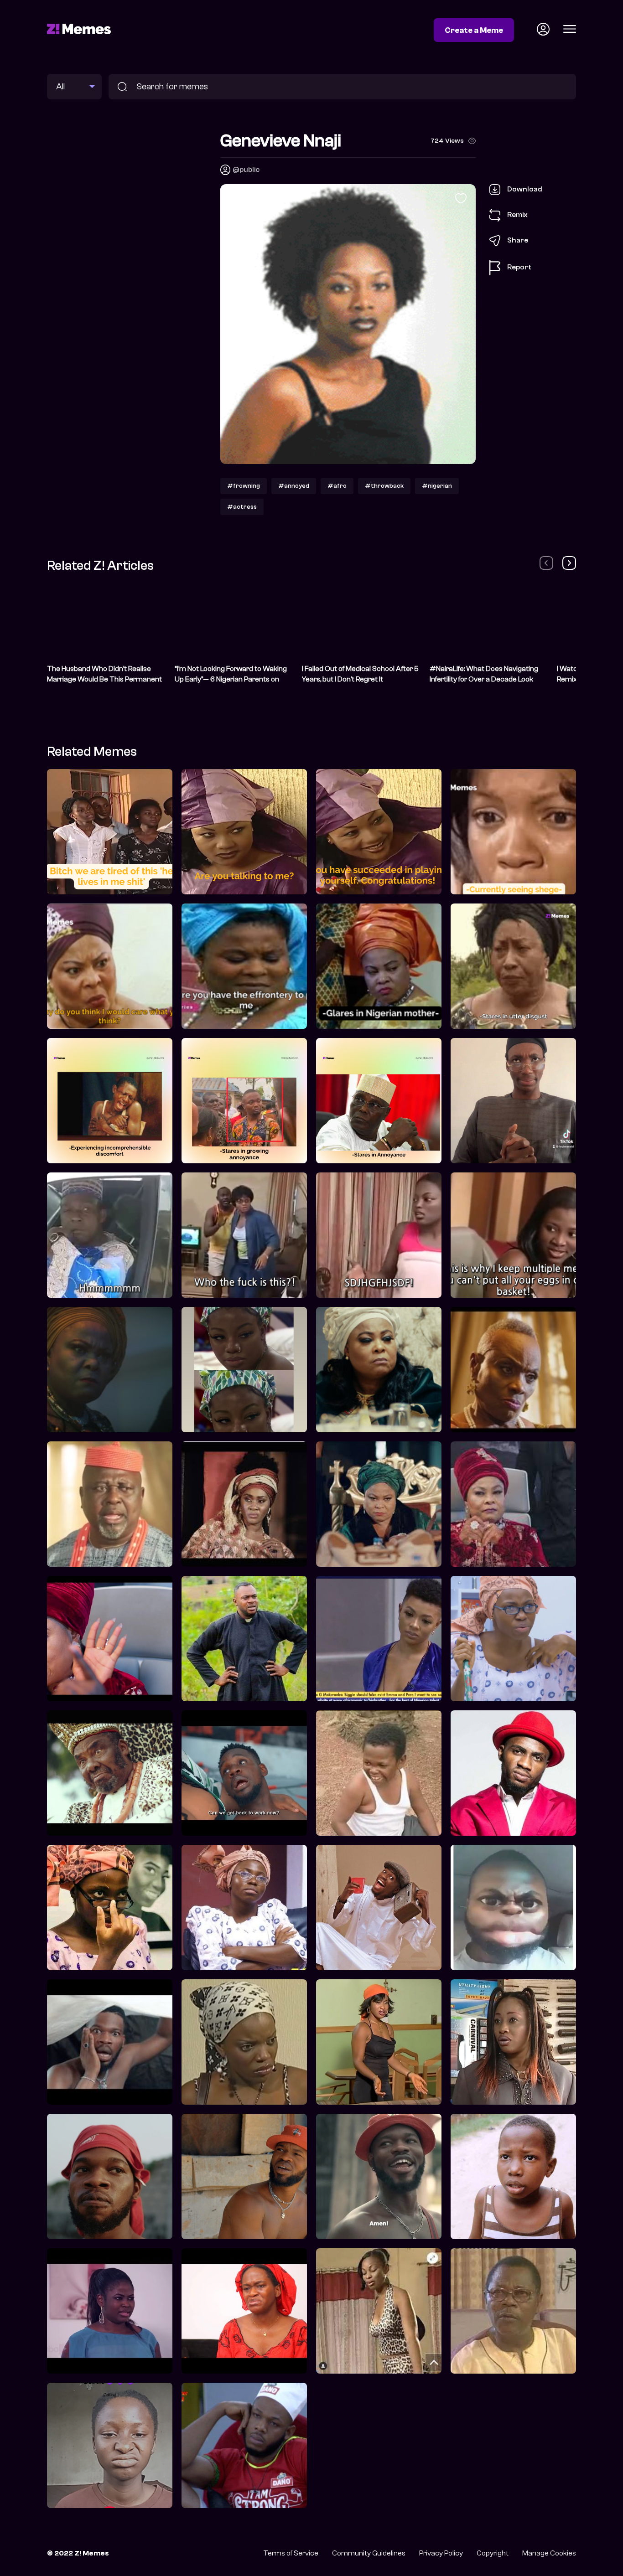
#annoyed (294, 486)
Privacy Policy (441, 2553)
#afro (337, 486)
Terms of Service (291, 2553)
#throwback (384, 486)
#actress (242, 507)
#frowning (244, 486)
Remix (517, 215)
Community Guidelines (369, 2553)
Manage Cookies (549, 2553)
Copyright (493, 2553)
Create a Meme (474, 30)
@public (246, 170)
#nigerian (437, 486)
